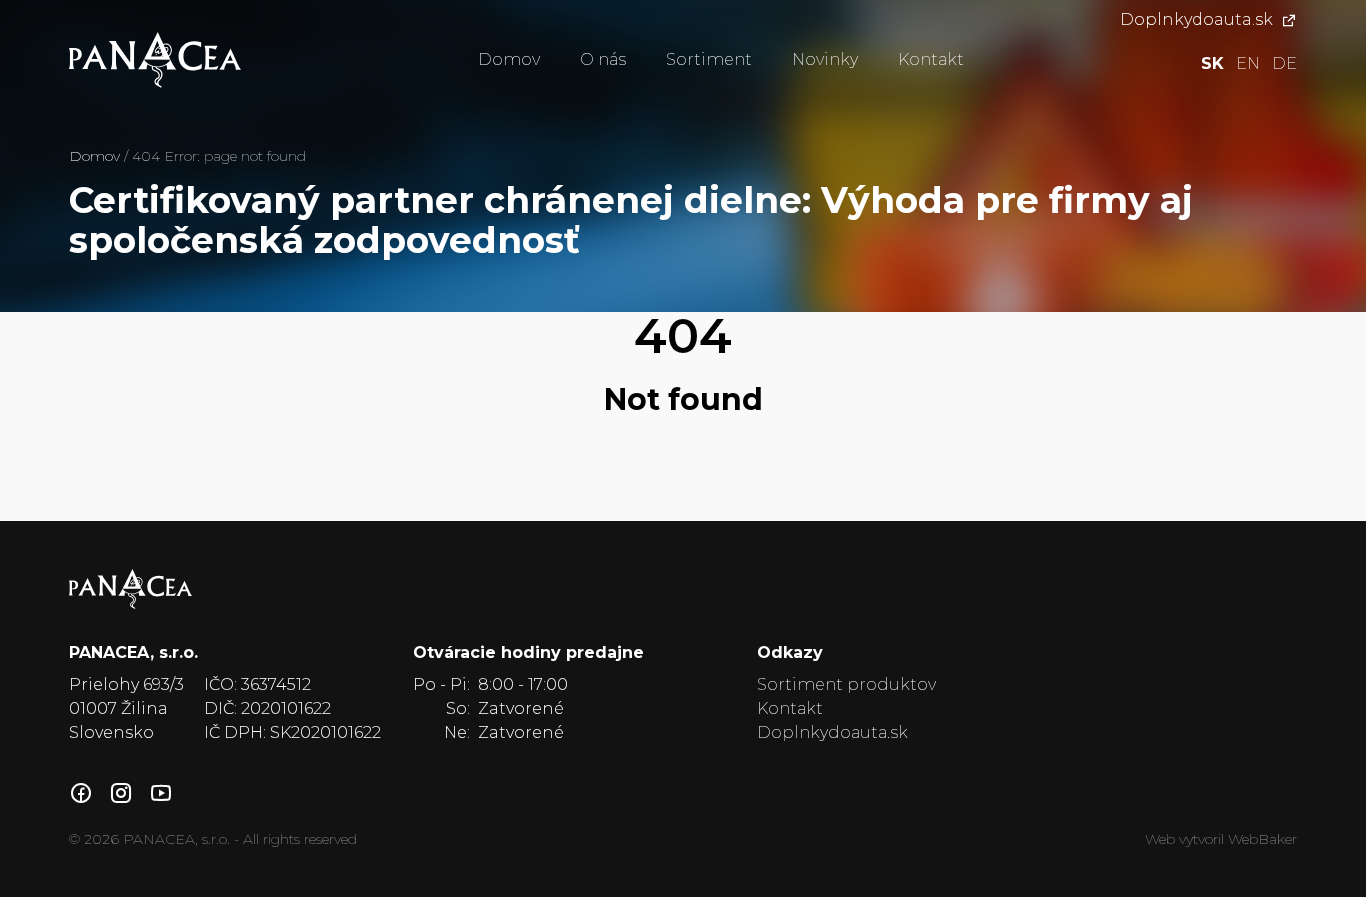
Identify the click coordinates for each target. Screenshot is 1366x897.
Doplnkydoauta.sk (1196, 19)
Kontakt (931, 59)
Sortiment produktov (846, 684)
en (1248, 63)
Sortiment (709, 59)
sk (1212, 63)
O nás (603, 59)
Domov (509, 59)
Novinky (825, 59)
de (1284, 63)
